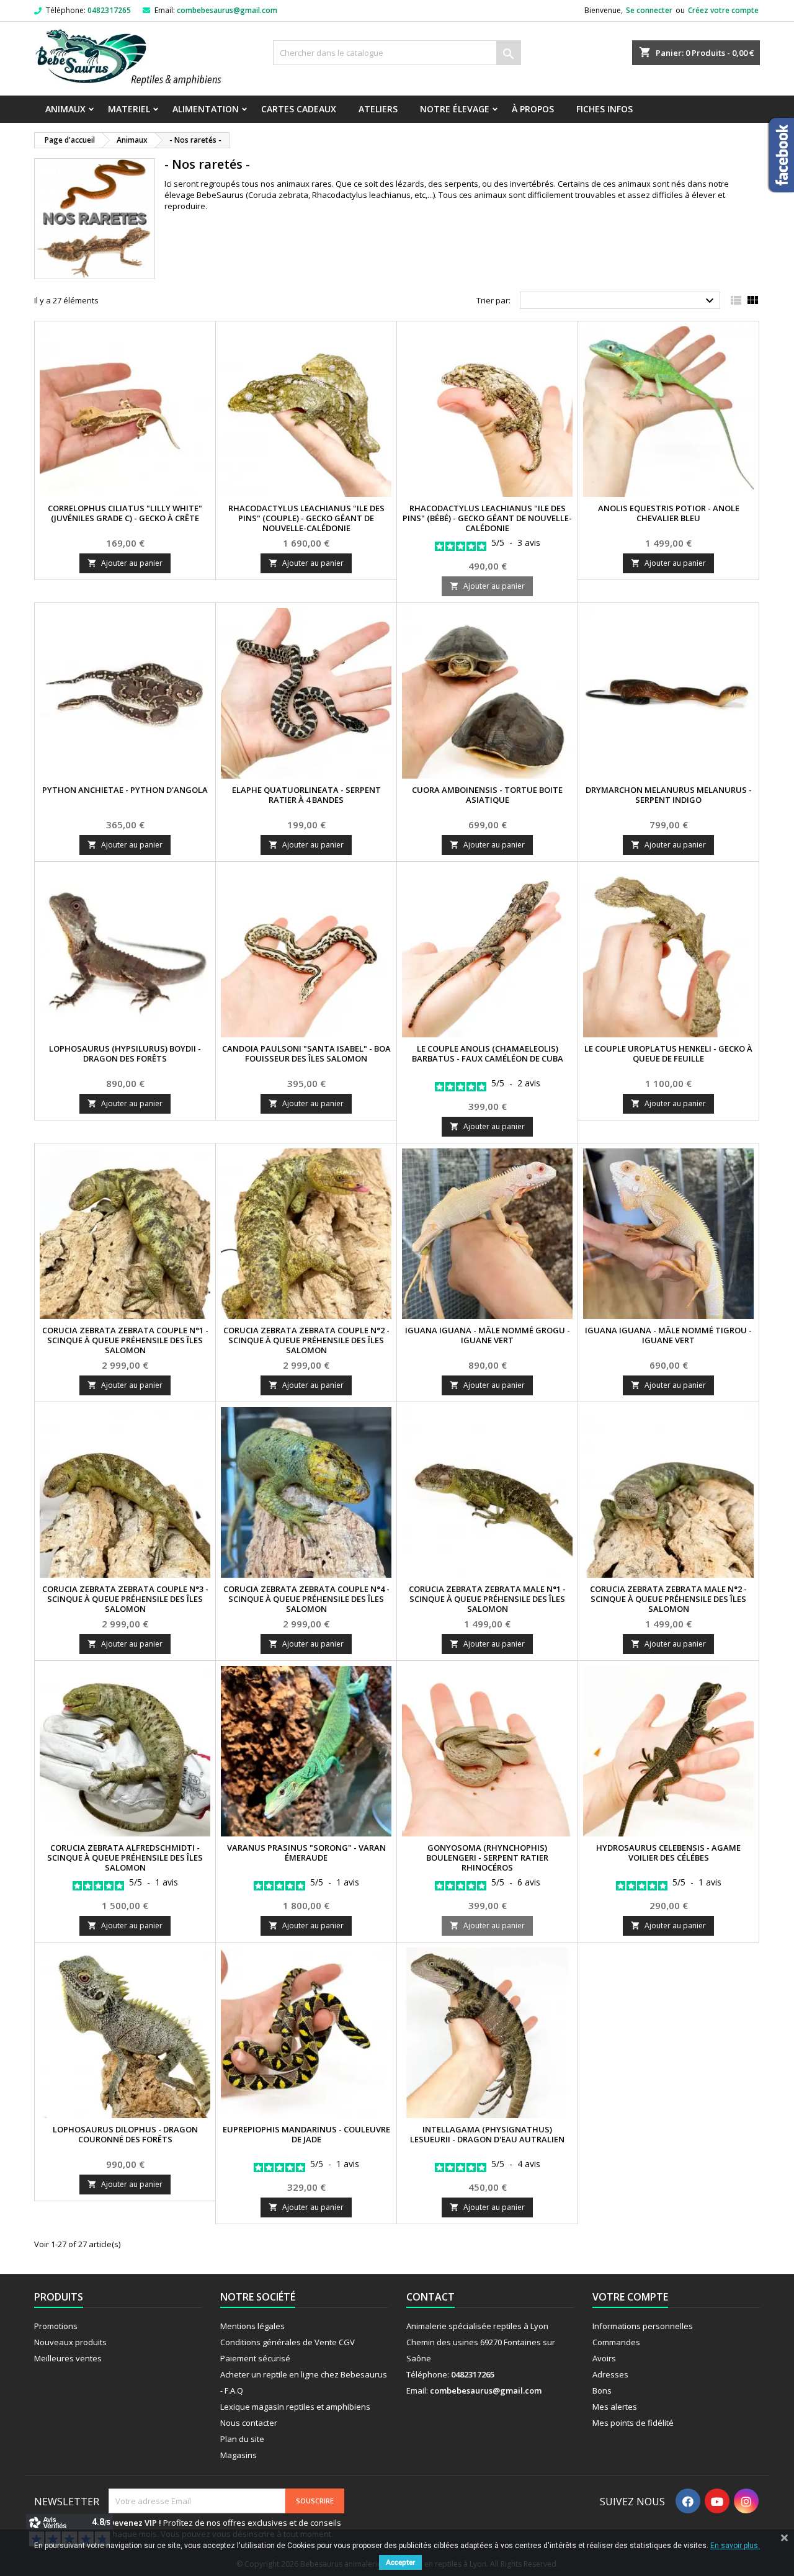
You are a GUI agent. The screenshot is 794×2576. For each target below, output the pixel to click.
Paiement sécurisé (255, 2358)
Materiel (129, 109)
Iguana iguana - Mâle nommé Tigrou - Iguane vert (668, 1335)
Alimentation (206, 109)
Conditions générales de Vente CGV (288, 2342)
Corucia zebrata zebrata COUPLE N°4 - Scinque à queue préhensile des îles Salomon (306, 1599)
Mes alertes (615, 2407)
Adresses (610, 2374)
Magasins (239, 2455)
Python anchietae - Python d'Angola (125, 790)
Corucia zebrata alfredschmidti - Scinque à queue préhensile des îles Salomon (125, 1858)
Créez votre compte (723, 10)
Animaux (65, 109)
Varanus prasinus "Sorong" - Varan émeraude (306, 1853)
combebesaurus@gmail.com (227, 10)
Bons (602, 2390)
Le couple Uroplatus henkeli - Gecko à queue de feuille (668, 1053)
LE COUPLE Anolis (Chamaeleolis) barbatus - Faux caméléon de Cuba (488, 1053)
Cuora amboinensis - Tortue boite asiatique (487, 795)
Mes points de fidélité (633, 2423)
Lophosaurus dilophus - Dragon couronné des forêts (125, 2134)
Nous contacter (249, 2423)
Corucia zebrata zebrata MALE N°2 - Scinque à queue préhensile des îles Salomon (668, 1599)
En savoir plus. (735, 2546)
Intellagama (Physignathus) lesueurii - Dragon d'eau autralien (487, 2134)
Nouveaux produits (70, 2342)
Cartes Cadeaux (299, 109)
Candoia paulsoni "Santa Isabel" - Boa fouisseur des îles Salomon (306, 1053)
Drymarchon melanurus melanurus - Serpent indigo (669, 795)
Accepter (400, 2562)
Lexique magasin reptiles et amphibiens (295, 2407)
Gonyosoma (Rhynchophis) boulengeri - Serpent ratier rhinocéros (487, 1858)
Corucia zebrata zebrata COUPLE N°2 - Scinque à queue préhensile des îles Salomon (306, 1340)
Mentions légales (252, 2326)
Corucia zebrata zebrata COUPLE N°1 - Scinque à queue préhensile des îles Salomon (125, 1340)
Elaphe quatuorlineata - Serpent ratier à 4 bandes (306, 795)
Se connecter (649, 10)
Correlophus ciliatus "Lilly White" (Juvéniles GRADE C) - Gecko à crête (125, 513)
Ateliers (378, 109)
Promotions (56, 2326)
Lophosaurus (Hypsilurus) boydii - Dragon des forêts (125, 1053)
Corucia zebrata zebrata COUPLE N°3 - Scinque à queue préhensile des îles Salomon (125, 1599)
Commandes (616, 2342)
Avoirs (604, 2358)
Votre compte (630, 2297)
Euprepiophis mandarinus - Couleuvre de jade (306, 2134)
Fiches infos (604, 109)
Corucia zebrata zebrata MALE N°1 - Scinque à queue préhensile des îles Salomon (487, 1599)
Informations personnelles (643, 2326)
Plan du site (242, 2439)
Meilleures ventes (68, 2358)
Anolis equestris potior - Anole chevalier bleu (669, 513)
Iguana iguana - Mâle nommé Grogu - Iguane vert (488, 1335)
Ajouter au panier (125, 563)
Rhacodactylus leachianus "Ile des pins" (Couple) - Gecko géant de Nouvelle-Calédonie (306, 518)
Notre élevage (455, 109)
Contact (430, 2297)
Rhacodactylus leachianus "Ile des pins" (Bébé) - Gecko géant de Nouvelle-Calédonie (487, 518)
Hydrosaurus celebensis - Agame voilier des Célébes (668, 1853)
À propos (533, 109)
